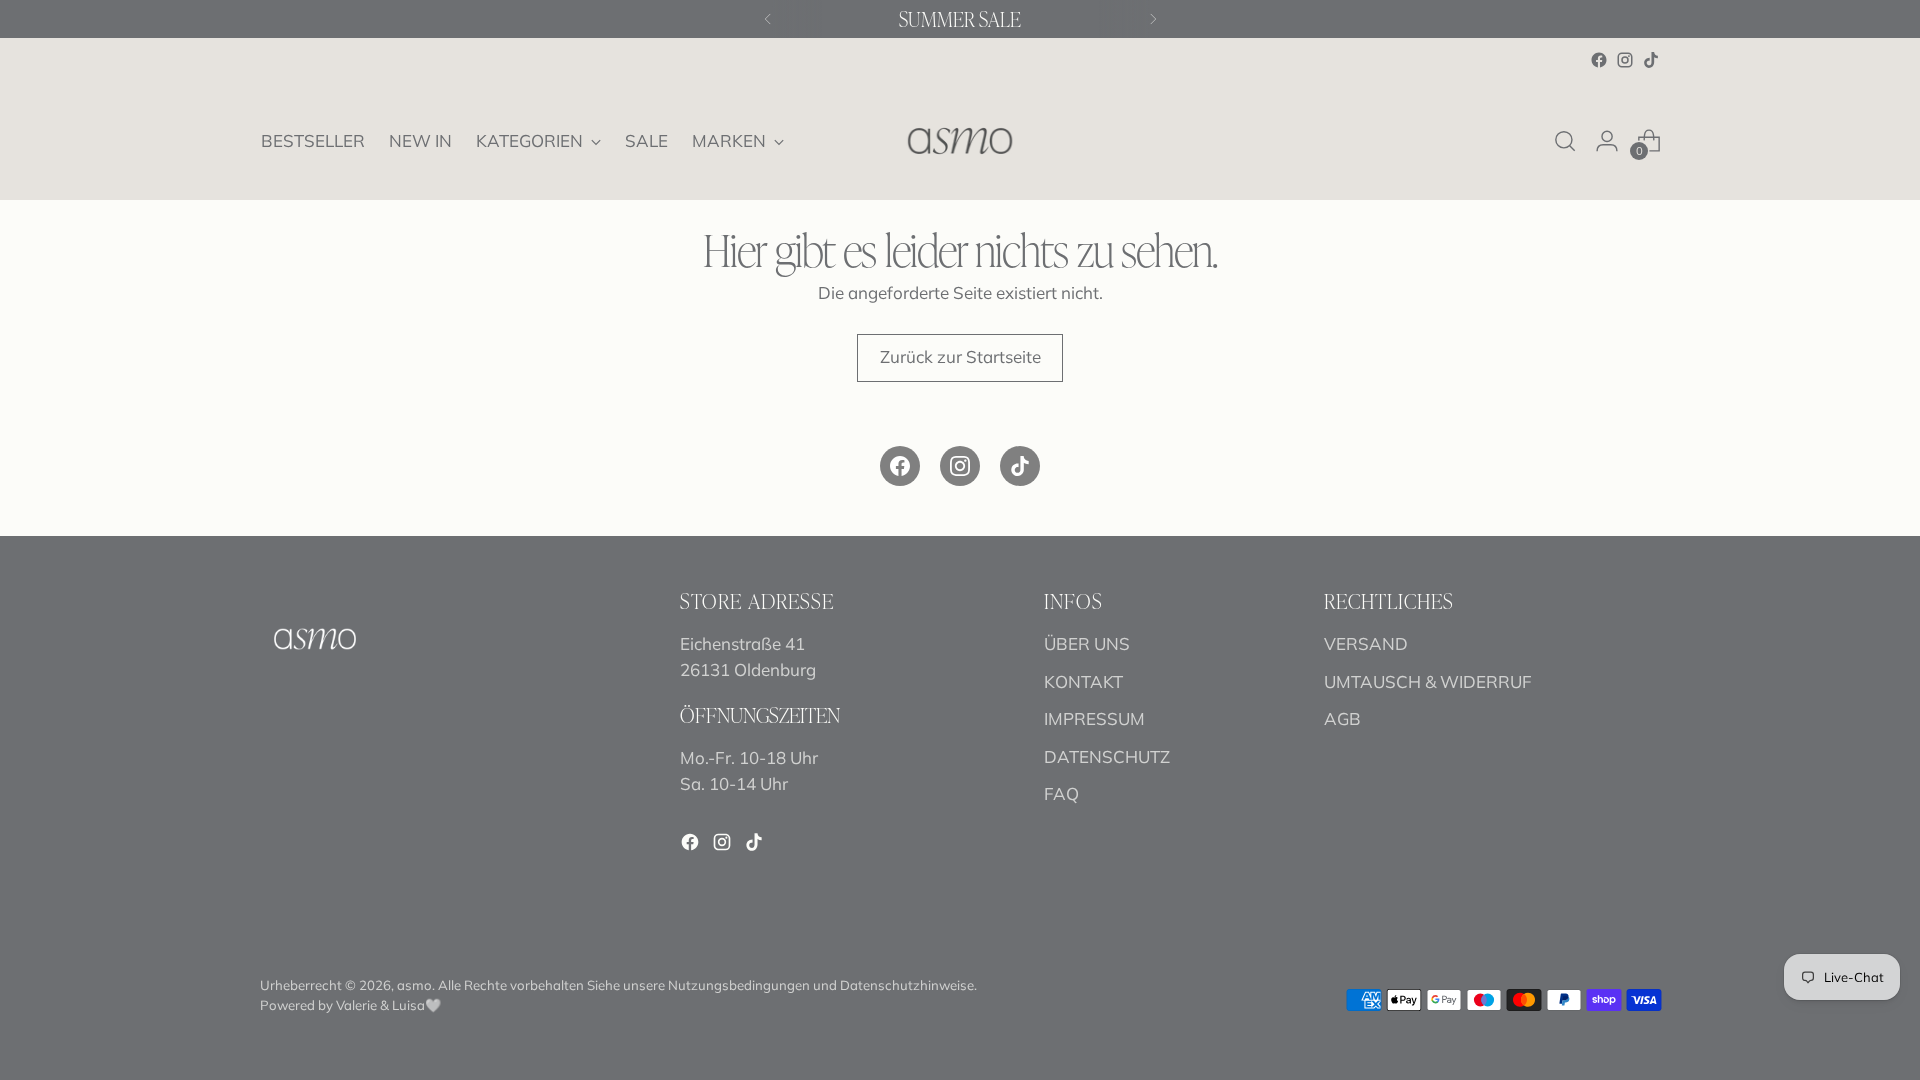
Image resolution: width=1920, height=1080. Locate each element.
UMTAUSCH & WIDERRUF (1428, 681)
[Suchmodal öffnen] (1565, 141)
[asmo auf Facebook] (1599, 60)
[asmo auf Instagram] (1625, 60)
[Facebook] (900, 466)
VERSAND (1366, 643)
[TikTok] (1020, 466)
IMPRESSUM (1094, 718)
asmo (414, 985)
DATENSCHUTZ (1107, 756)
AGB (1342, 718)
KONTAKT (1083, 681)
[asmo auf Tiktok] (1651, 60)
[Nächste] (1153, 19)
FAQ (1061, 793)
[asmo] (960, 141)
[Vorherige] (768, 19)
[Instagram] (960, 466)
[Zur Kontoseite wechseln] (1607, 141)
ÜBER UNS (1087, 643)
